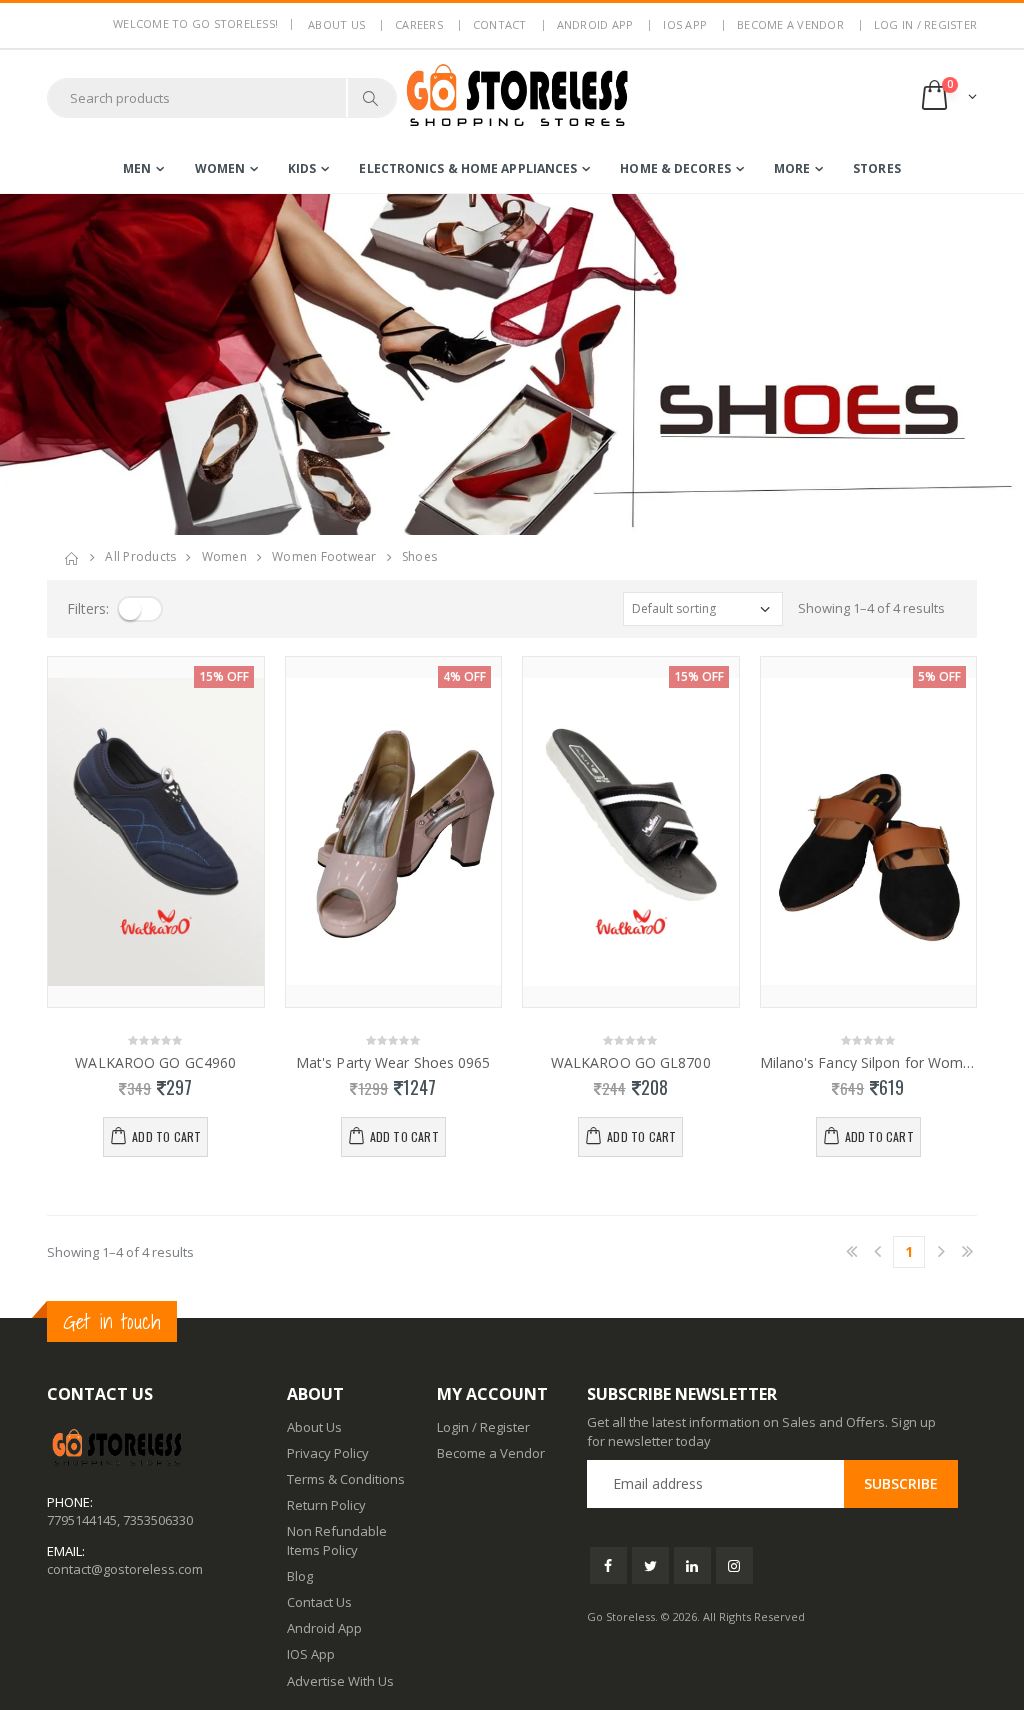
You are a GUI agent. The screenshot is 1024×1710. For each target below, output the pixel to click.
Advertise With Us (340, 1681)
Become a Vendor (790, 24)
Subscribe (901, 1483)
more (792, 168)
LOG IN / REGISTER (925, 24)
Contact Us (319, 1602)
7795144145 (82, 1520)
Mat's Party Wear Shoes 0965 (393, 1063)
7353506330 (158, 1520)
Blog (300, 1576)
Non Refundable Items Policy (337, 1540)
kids (302, 168)
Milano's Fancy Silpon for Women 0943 (869, 1063)
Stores (877, 168)
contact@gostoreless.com (125, 1569)
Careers (419, 24)
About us (336, 24)
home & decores (675, 168)
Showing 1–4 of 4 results (871, 608)
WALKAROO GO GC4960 (155, 1063)
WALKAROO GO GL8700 (631, 1063)
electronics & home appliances (468, 168)
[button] (947, 97)
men (137, 168)
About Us (314, 1427)
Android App (595, 24)
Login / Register (483, 1427)
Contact (500, 24)
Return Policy (326, 1505)
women (220, 168)
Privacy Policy (328, 1453)
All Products (140, 556)
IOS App (685, 24)
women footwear (324, 556)
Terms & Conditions (346, 1479)
